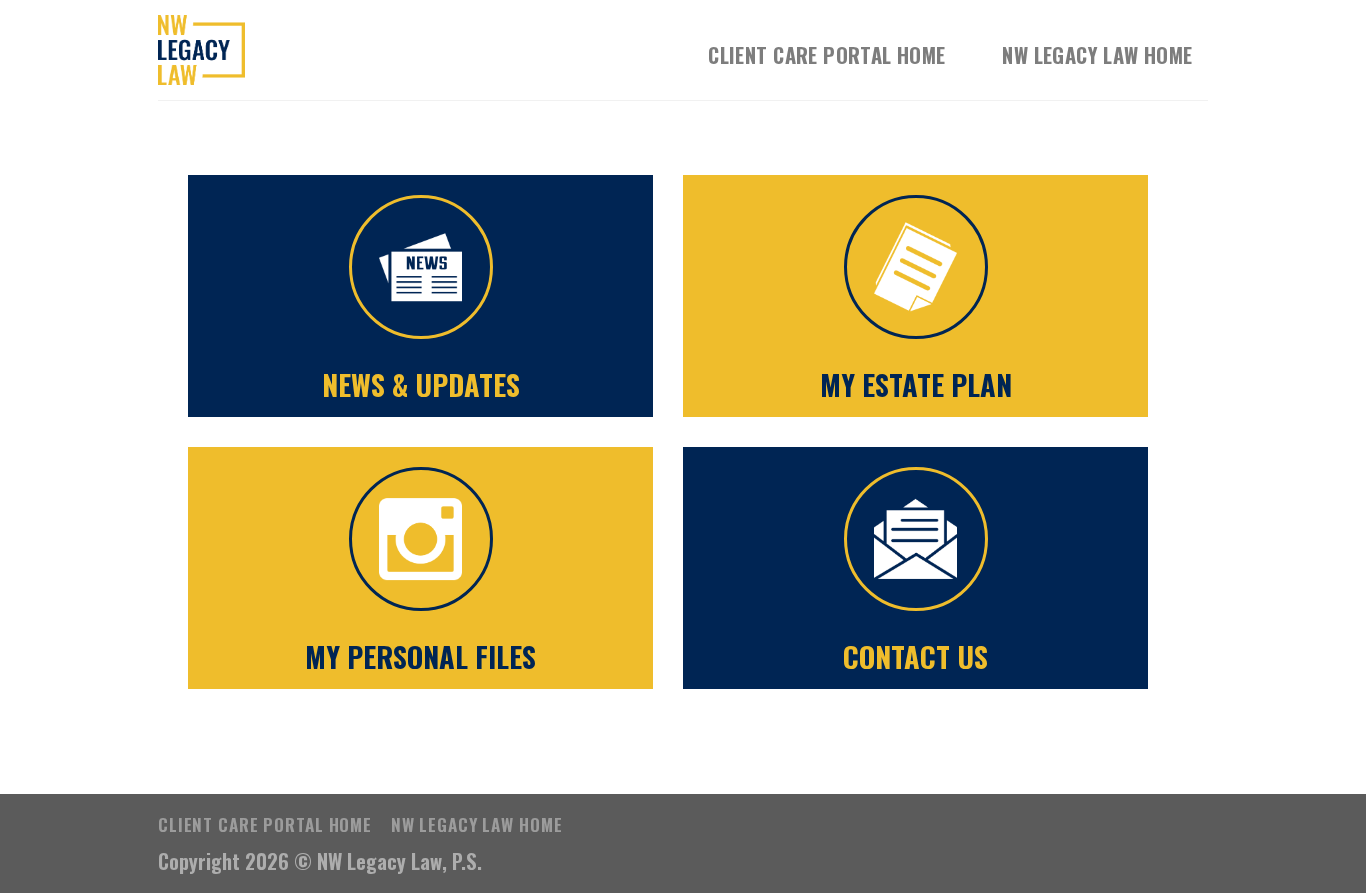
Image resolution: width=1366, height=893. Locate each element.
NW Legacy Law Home (1097, 55)
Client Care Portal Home (826, 55)
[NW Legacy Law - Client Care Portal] (258, 50)
